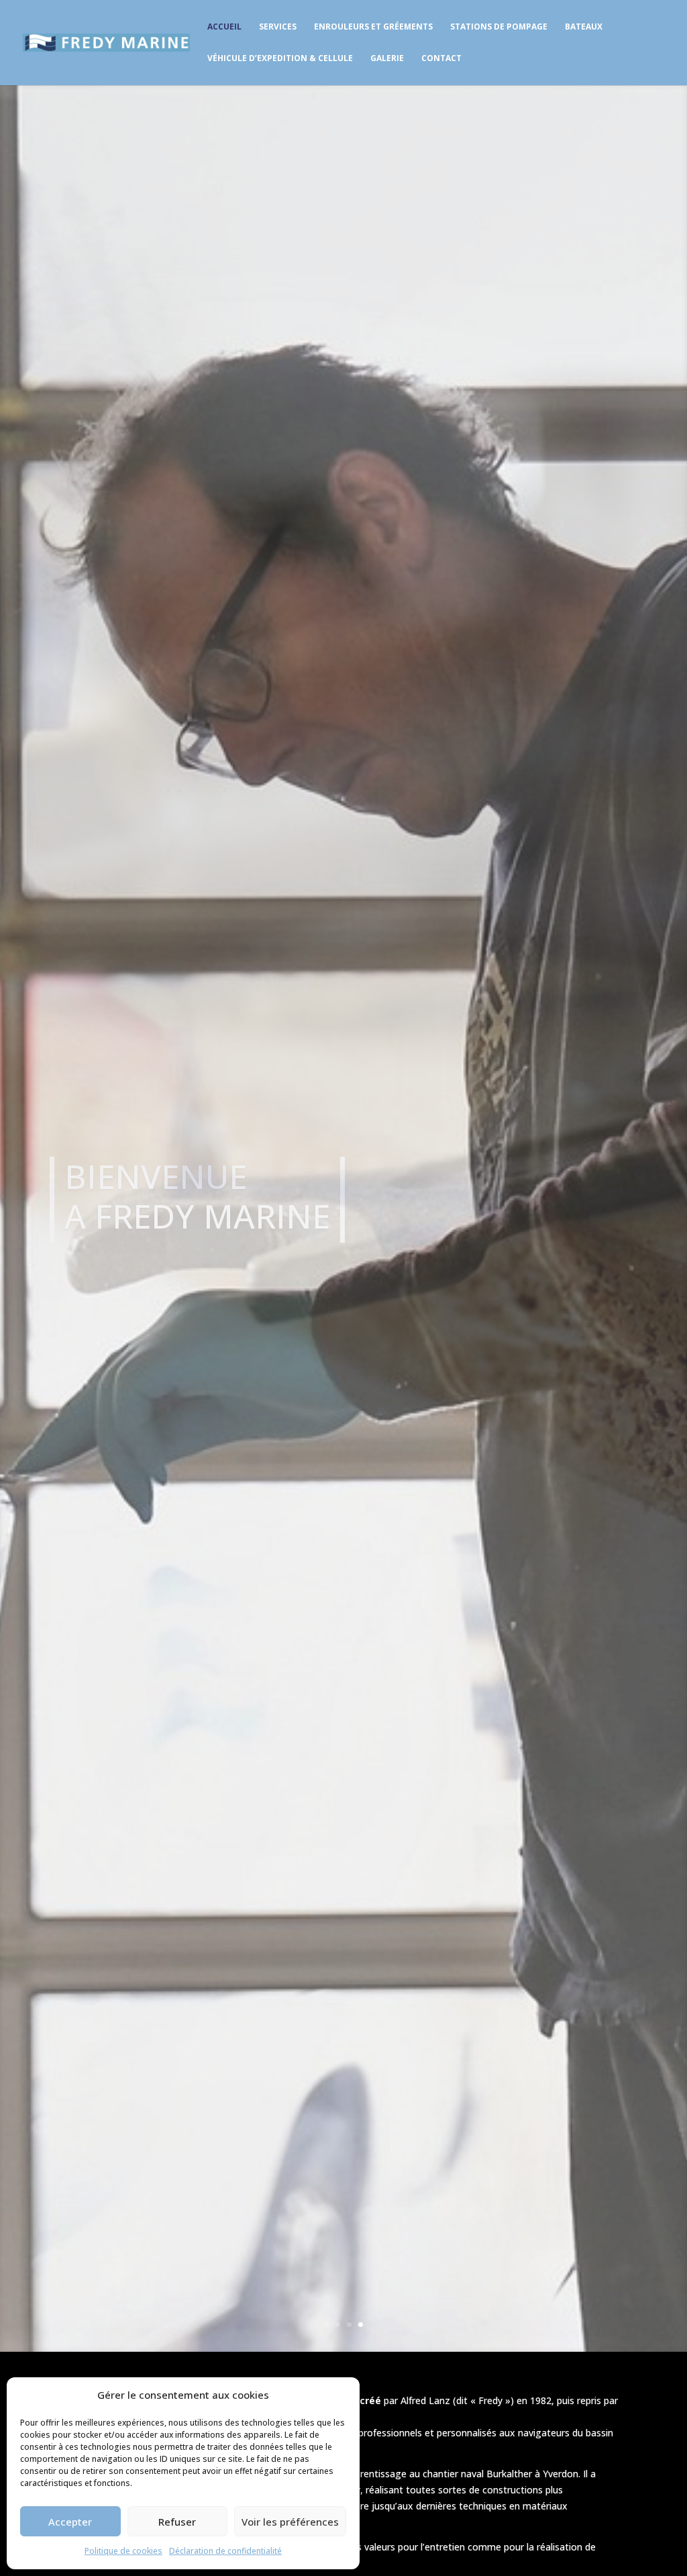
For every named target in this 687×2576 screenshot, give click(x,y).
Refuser (177, 2522)
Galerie (387, 59)
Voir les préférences (290, 2522)
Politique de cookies (123, 2551)
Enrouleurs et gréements (373, 27)
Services (278, 27)
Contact (441, 59)
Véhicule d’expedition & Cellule (280, 59)
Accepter (70, 2522)
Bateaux (584, 27)
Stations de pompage (499, 27)
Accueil (224, 27)
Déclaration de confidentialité (225, 2551)
